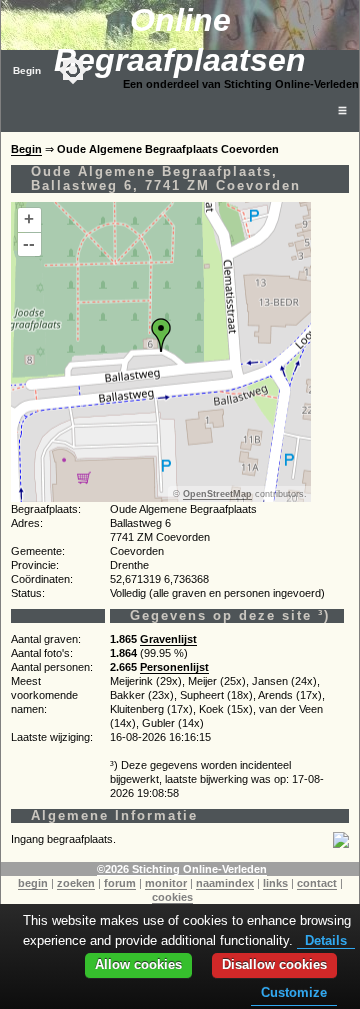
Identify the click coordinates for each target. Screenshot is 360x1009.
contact (317, 883)
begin (33, 883)
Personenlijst (174, 667)
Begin (27, 70)
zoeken (76, 883)
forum (120, 883)
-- (29, 243)
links (275, 883)
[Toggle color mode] (73, 70)
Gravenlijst (168, 639)
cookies (172, 897)
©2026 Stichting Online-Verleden (182, 869)
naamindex (225, 883)
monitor (166, 883)
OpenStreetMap (217, 494)
